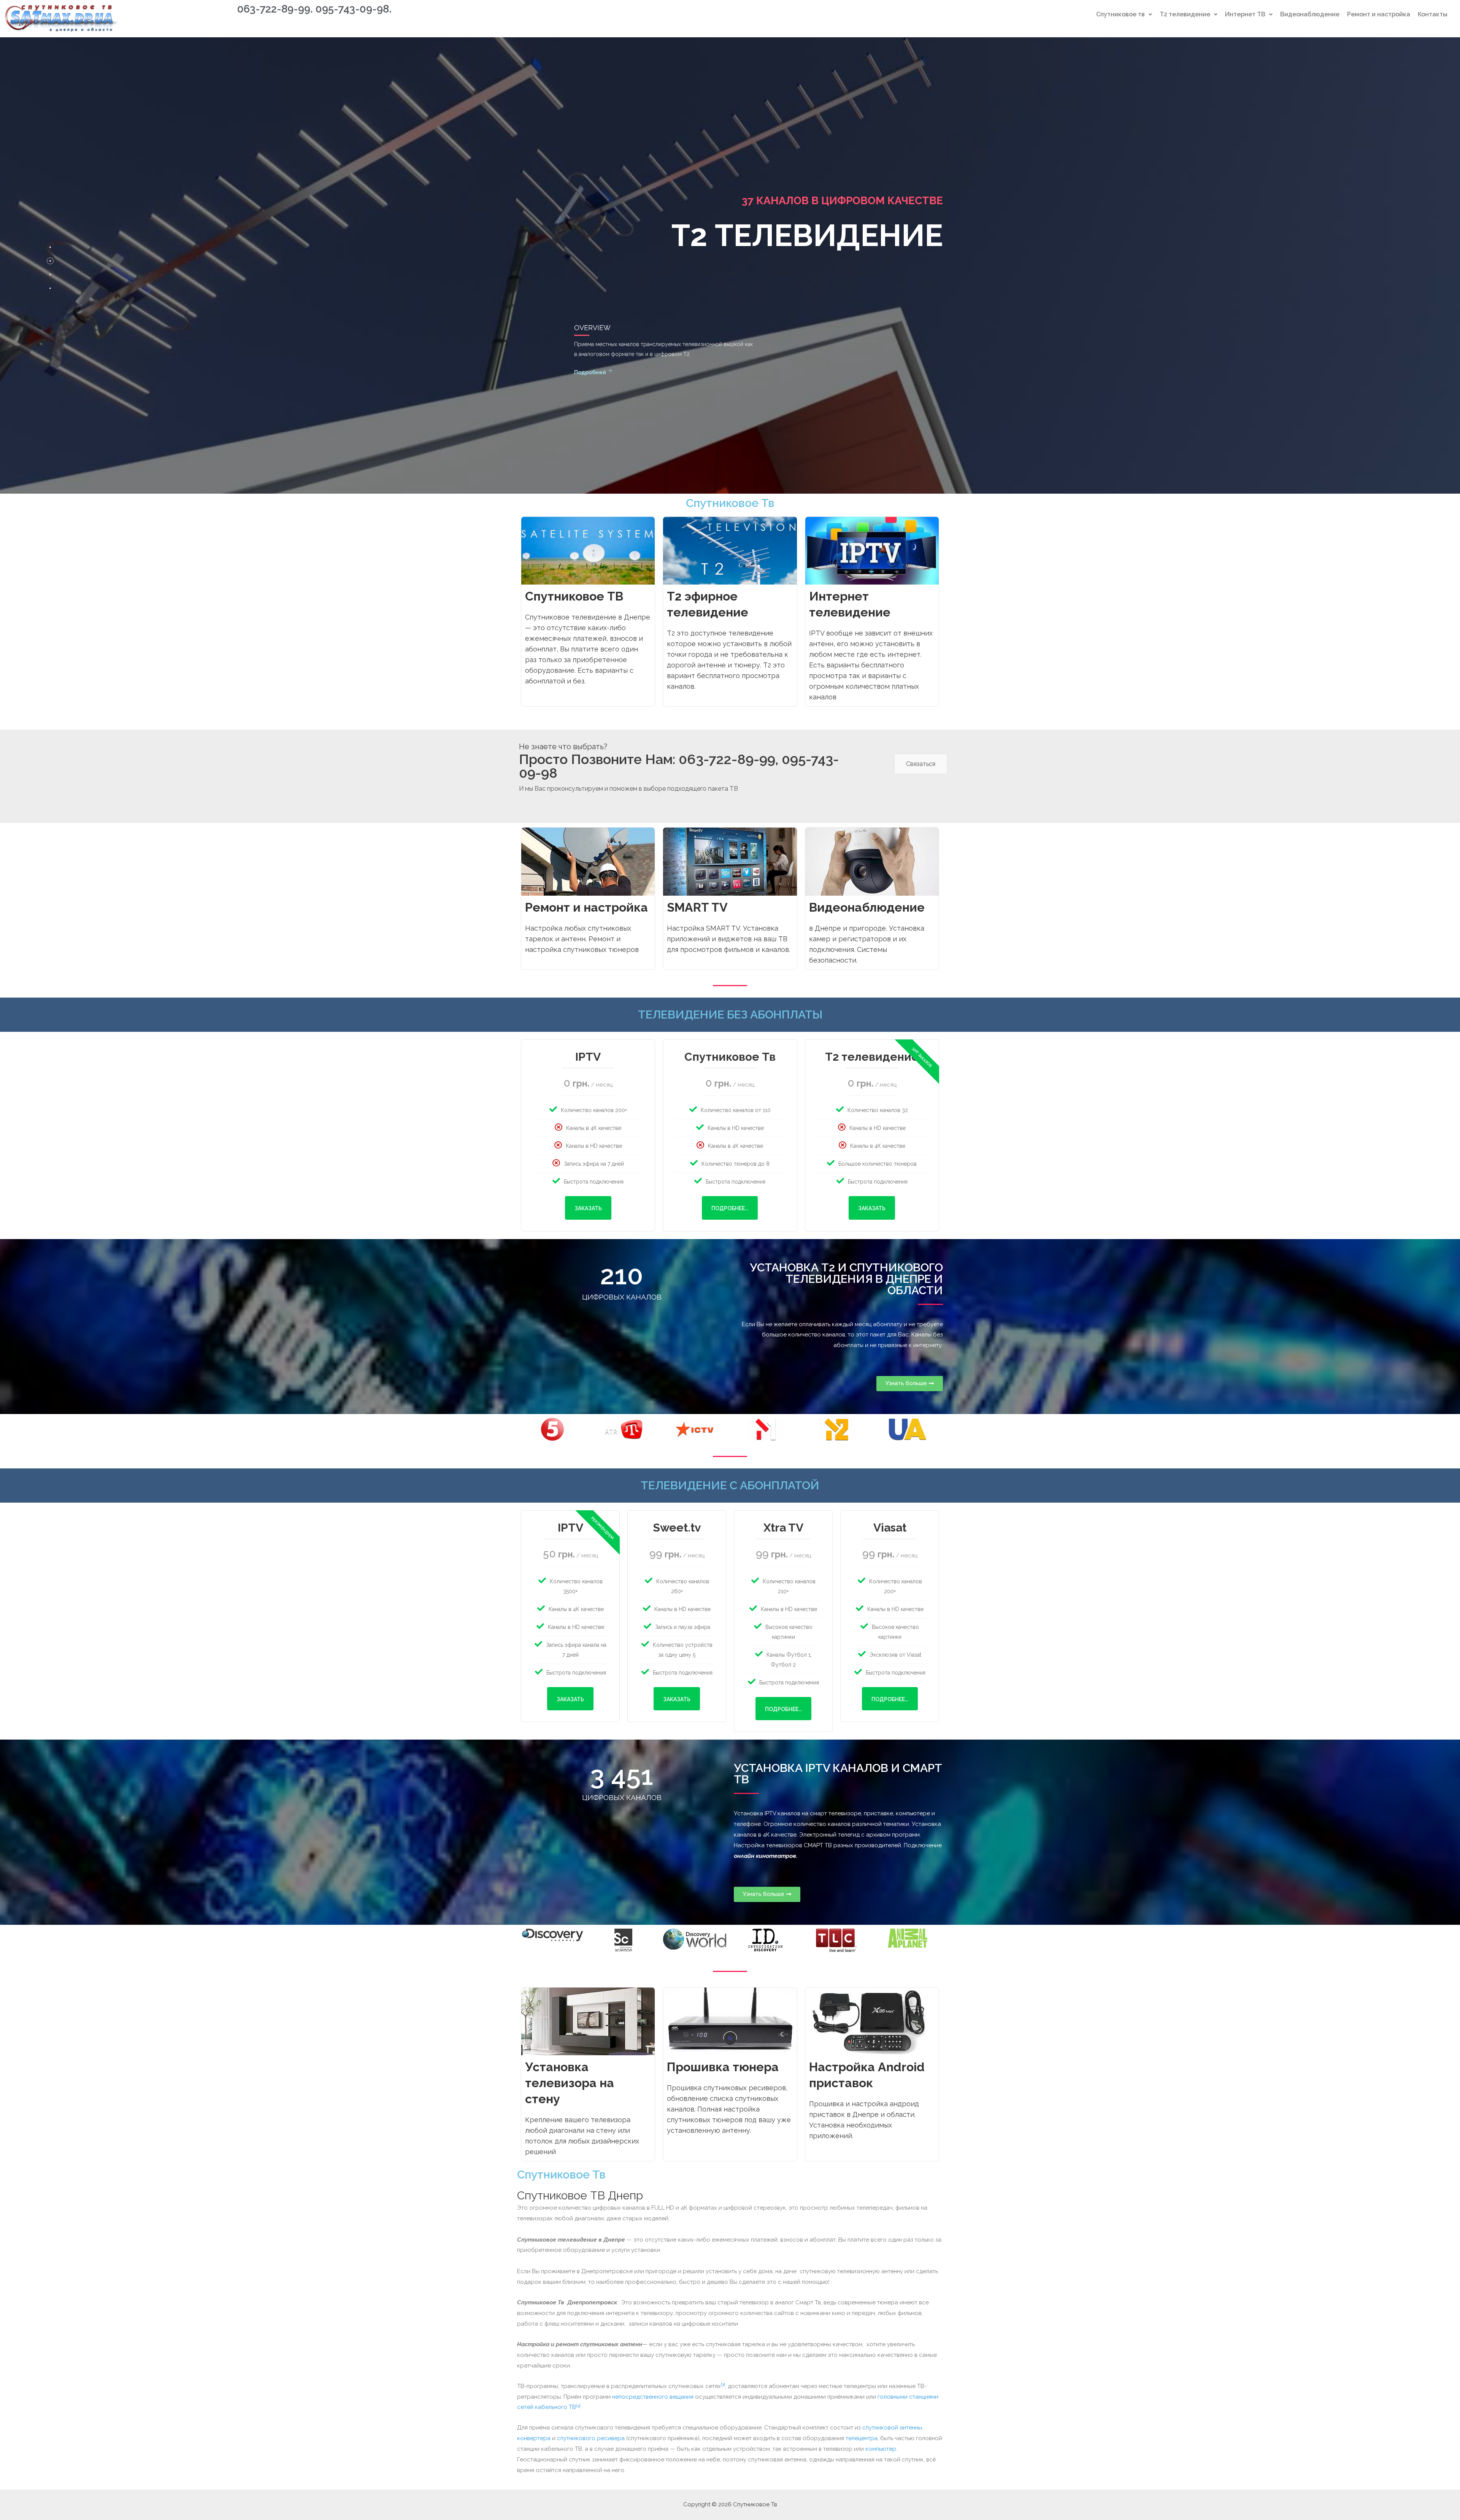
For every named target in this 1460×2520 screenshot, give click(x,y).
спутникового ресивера (591, 2438)
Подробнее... (730, 1208)
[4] (578, 2406)
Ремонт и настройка (1379, 14)
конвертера (534, 2438)
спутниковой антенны (892, 2428)
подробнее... (783, 1709)
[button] (910, 1384)
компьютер (881, 2449)
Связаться (921, 764)
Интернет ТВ (1245, 14)
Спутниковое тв (1120, 14)
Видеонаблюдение (1310, 14)
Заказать (588, 1208)
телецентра (862, 2438)
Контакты (1433, 14)
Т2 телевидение (1185, 14)
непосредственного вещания (653, 2397)
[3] (723, 2384)
